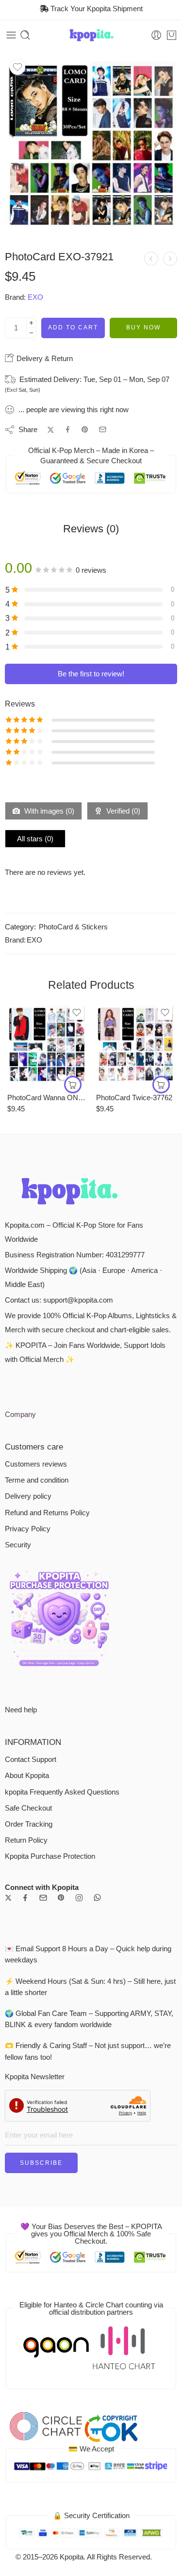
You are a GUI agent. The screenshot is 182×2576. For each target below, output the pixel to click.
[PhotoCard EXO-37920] (151, 259)
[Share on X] (51, 430)
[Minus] (31, 333)
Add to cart (73, 327)
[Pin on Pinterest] (85, 430)
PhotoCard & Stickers (73, 927)
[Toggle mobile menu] (11, 35)
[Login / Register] (156, 35)
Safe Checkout (28, 1808)
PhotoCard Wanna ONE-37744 (47, 1098)
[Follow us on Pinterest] (61, 1898)
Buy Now (143, 327)
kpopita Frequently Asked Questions (62, 1792)
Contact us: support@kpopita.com (59, 1300)
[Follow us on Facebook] (25, 1898)
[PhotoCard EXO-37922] (170, 259)
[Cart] (172, 35)
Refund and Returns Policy (47, 1513)
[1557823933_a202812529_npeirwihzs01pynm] (91, 145)
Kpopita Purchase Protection (50, 1856)
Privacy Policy (28, 1529)
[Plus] (31, 323)
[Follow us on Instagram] (79, 1898)
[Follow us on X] (8, 1898)
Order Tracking (29, 1824)
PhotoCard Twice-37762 (134, 1098)
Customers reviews (36, 1464)
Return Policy (26, 1840)
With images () (48, 811)
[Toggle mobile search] (25, 35)
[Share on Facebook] (68, 429)
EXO (35, 297)
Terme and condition (37, 1480)
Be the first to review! (91, 674)
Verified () (122, 811)
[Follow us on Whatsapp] (97, 1897)
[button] (73, 1085)
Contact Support (31, 1760)
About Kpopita (27, 1776)
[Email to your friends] (103, 429)
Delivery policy (28, 1496)
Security (18, 1545)
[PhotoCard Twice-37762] (136, 1044)
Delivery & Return (44, 358)
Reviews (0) (91, 529)
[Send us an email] (43, 1898)
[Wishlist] (17, 67)
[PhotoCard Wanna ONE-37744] (47, 1044)
